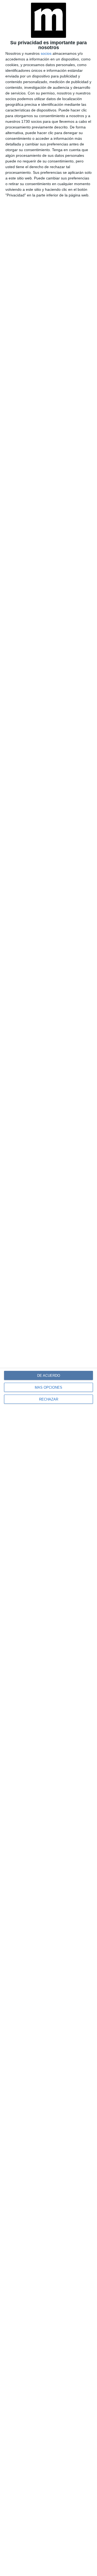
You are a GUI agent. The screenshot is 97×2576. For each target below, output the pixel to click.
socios (46, 53)
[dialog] (48, 1288)
